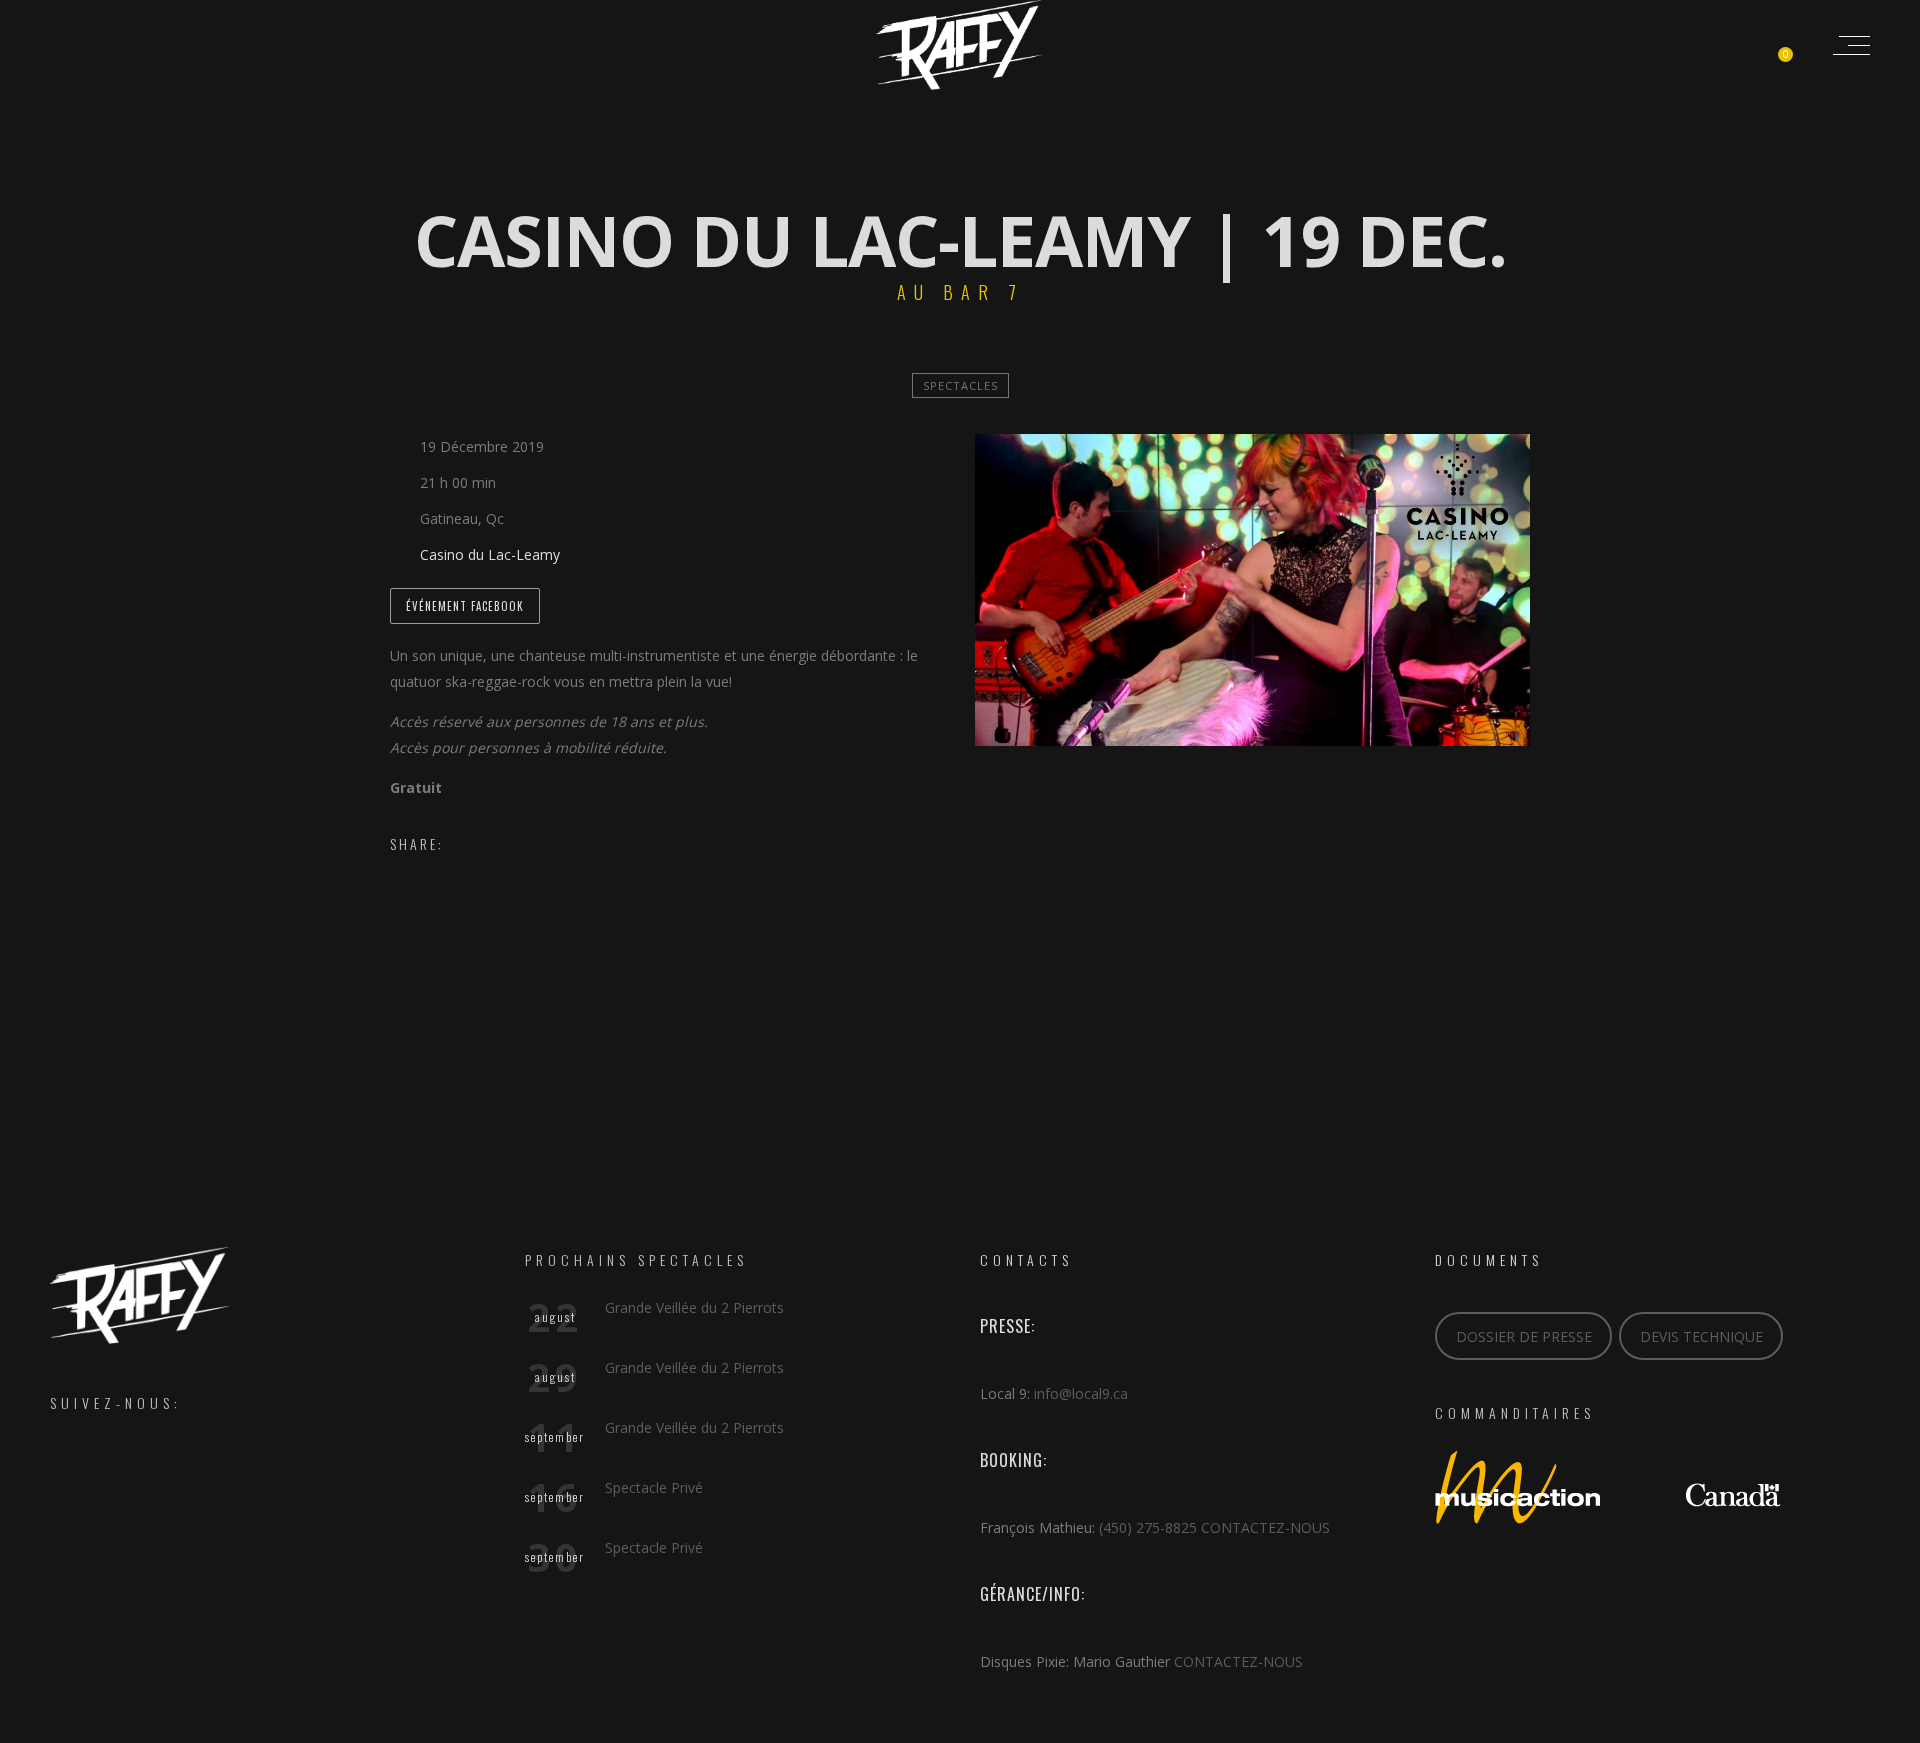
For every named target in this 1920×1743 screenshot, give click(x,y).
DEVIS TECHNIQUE (1701, 1336)
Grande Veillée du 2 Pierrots (694, 1307)
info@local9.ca (1081, 1393)
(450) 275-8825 (1148, 1527)
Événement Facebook (465, 606)
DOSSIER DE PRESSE (1524, 1336)
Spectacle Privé (654, 1487)
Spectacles (960, 385)
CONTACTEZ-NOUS (1265, 1527)
